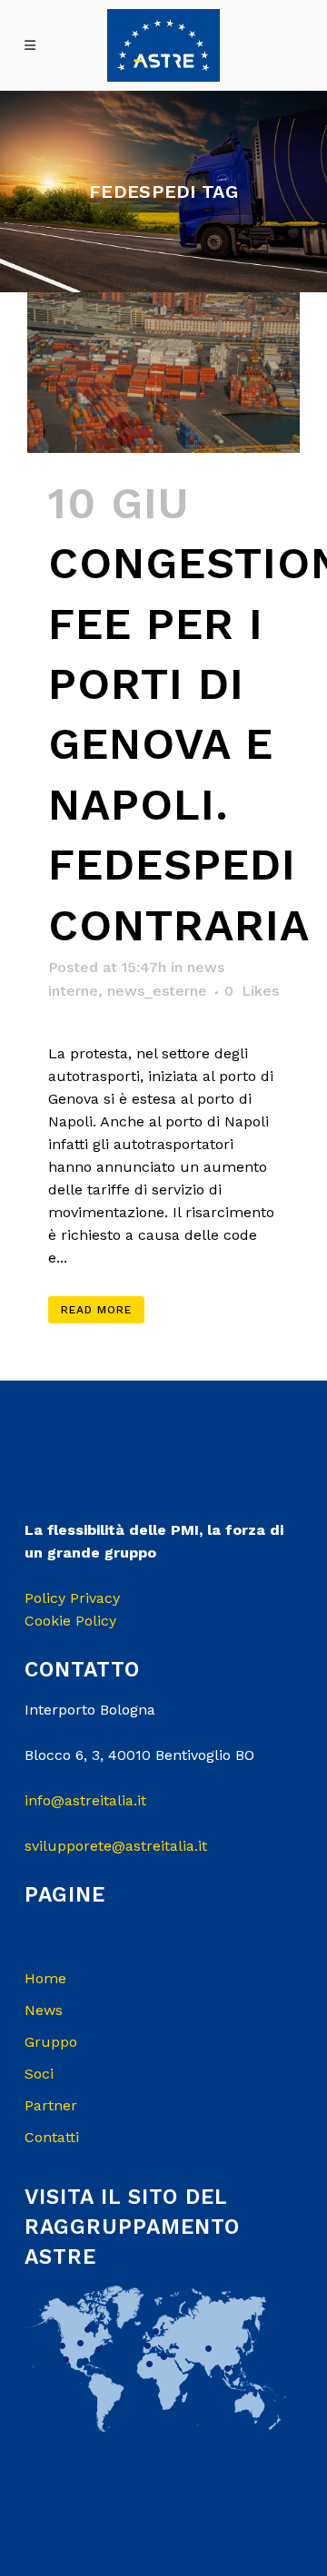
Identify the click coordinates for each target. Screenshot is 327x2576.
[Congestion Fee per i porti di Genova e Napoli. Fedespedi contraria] (163, 372)
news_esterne (157, 991)
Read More (96, 1310)
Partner (51, 2105)
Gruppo (51, 2042)
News (44, 2010)
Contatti (52, 2137)
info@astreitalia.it (85, 1800)
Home (45, 1978)
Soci (39, 2074)
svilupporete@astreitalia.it (116, 1846)
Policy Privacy (72, 1598)
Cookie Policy (70, 1621)
